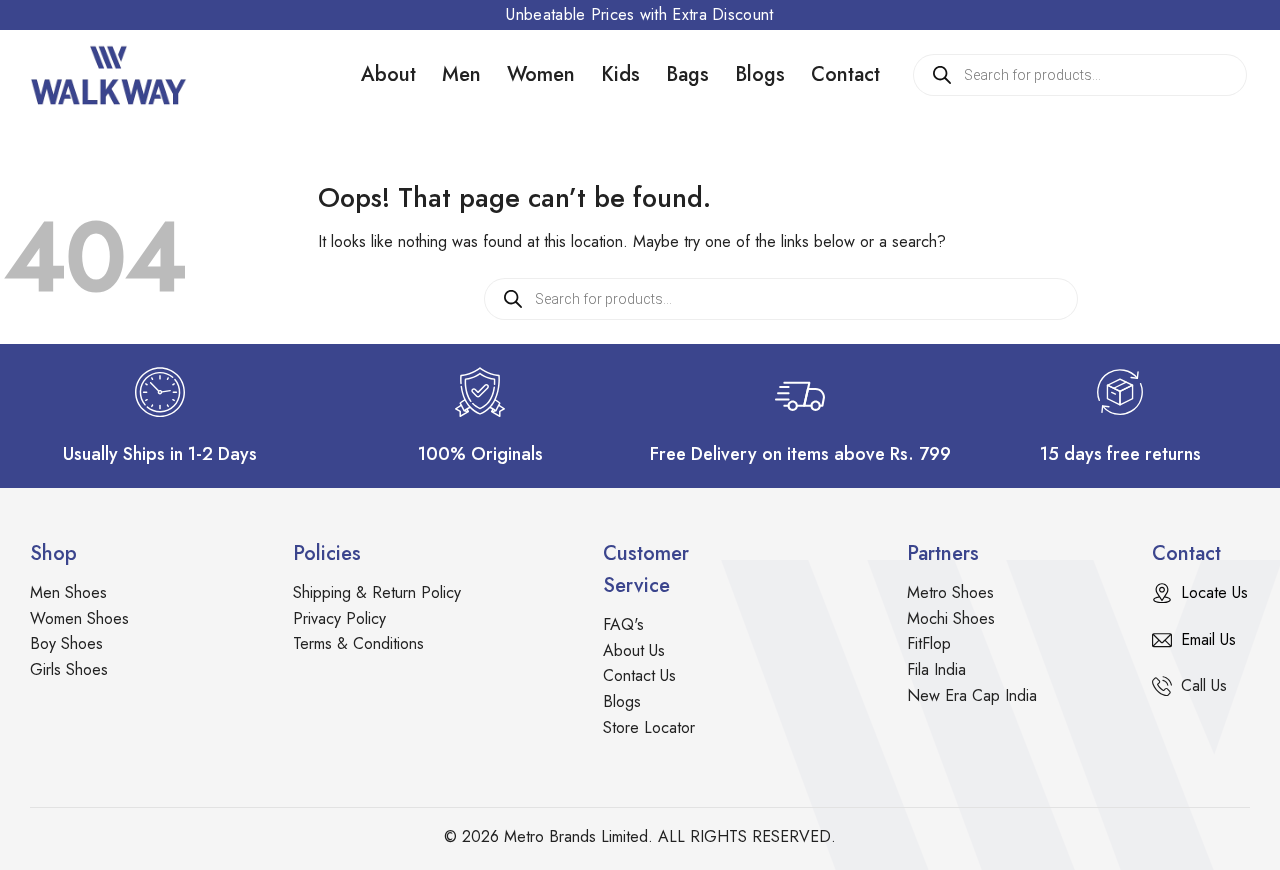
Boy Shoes (66, 643)
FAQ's (623, 624)
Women (541, 74)
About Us (634, 650)
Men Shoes (68, 592)
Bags (687, 74)
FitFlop (929, 643)
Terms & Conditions (358, 643)
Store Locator (649, 727)
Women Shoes (79, 618)
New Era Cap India (972, 695)
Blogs (760, 74)
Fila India (936, 669)
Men (461, 74)
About (388, 74)
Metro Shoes (950, 592)
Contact (845, 74)
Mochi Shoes (951, 618)
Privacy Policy (339, 618)
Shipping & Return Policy (377, 592)
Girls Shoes (69, 669)
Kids (620, 74)
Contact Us (639, 675)
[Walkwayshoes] (130, 75)
